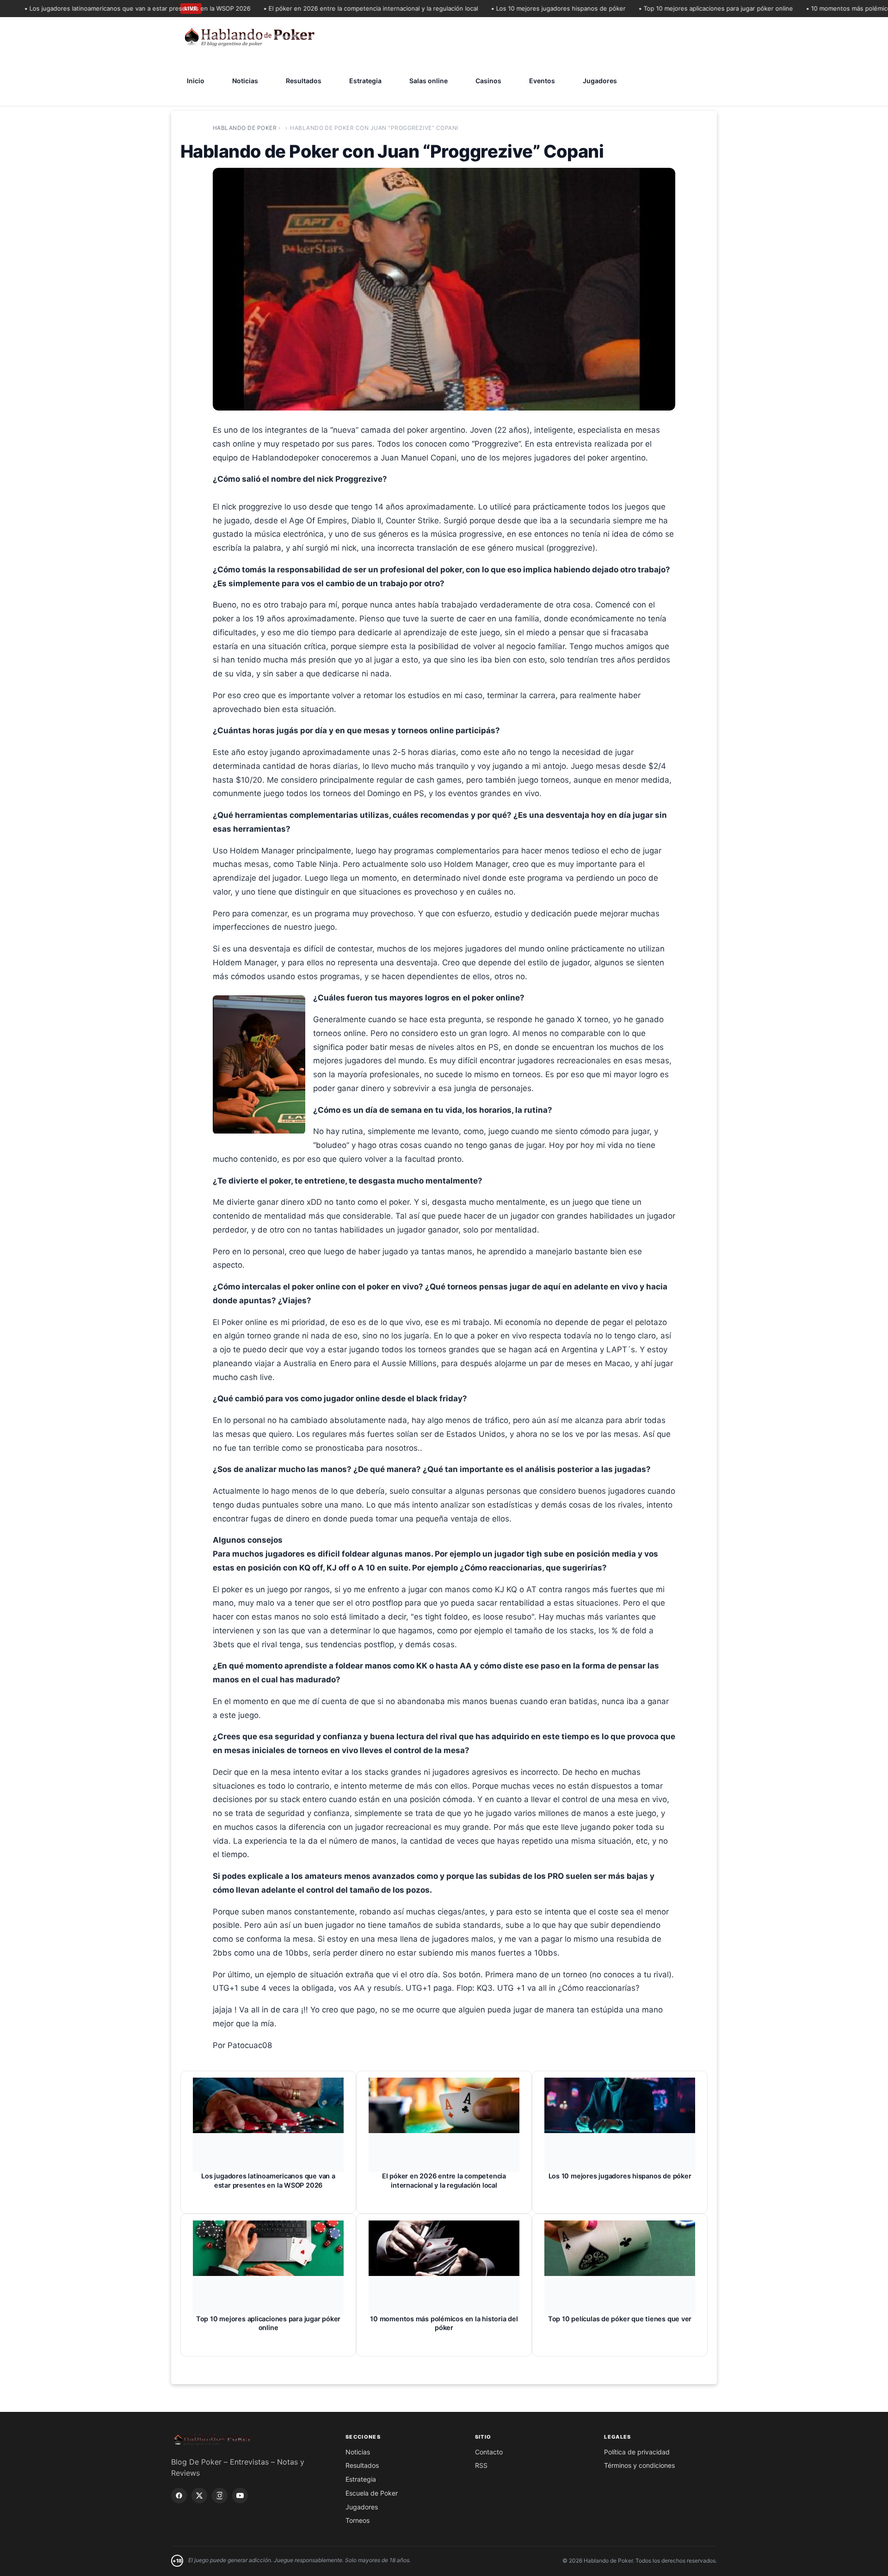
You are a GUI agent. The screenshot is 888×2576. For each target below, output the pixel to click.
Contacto (489, 2452)
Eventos (542, 81)
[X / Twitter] (199, 2496)
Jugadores (600, 81)
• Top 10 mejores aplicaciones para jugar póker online (675, 8)
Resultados (304, 81)
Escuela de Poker (372, 2493)
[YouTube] (240, 2496)
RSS (481, 2465)
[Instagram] (220, 2496)
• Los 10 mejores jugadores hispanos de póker (518, 8)
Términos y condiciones (639, 2465)
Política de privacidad (637, 2452)
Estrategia (365, 81)
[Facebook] (179, 2496)
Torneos (358, 2520)
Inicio (196, 81)
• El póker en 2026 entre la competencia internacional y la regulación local (330, 8)
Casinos (488, 81)
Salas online (429, 81)
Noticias (245, 81)
